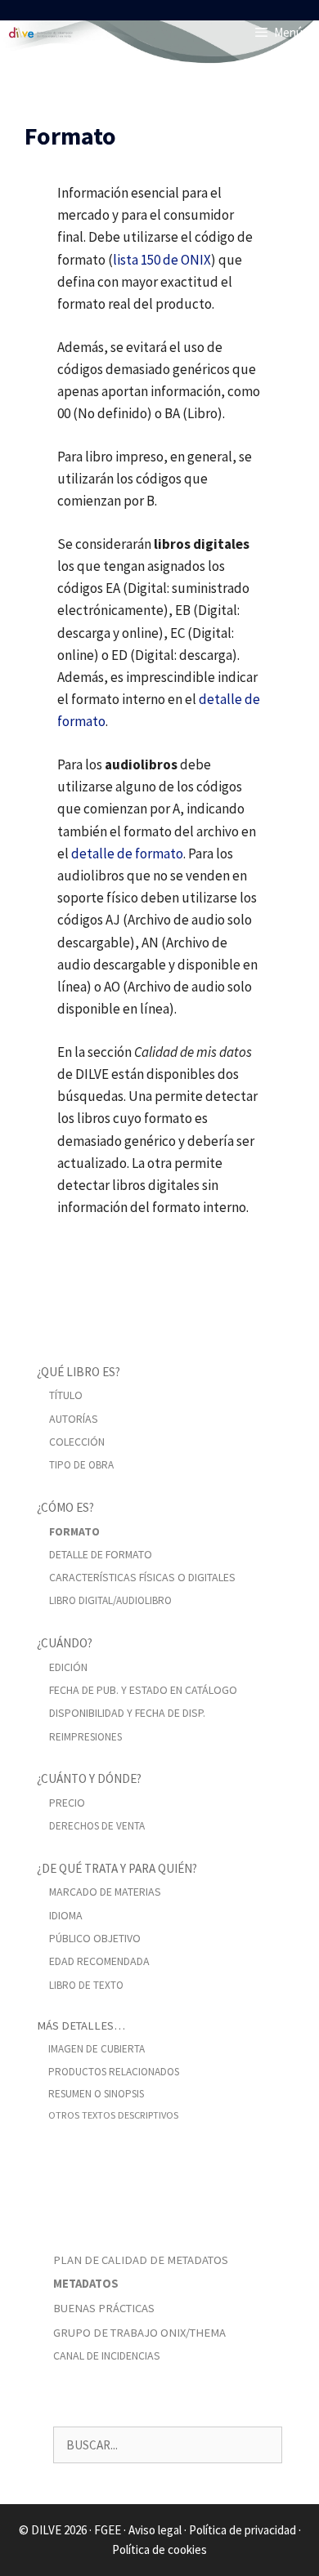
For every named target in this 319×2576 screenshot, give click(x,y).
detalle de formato (127, 853)
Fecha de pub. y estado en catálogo (143, 1690)
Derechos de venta (97, 1826)
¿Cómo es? (65, 1507)
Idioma (66, 1915)
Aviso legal (155, 2530)
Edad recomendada (99, 1961)
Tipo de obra (81, 1465)
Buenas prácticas (104, 2308)
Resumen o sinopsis (96, 2094)
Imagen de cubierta (97, 2049)
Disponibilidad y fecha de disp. (127, 1713)
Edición (68, 1667)
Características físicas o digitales (142, 1577)
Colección (77, 1442)
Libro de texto (86, 1985)
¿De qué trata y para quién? (117, 1868)
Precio (67, 1803)
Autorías (74, 1419)
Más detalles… (81, 2026)
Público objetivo (95, 1938)
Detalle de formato (101, 1554)
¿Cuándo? (65, 1643)
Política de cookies (159, 2549)
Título (66, 1395)
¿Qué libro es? (79, 1372)
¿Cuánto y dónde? (89, 1778)
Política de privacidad (243, 2530)
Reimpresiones (85, 1737)
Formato (74, 1531)
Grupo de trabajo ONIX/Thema (139, 2333)
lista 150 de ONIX (162, 260)
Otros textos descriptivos (113, 2115)
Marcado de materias (105, 1892)
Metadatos (86, 2284)
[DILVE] (41, 33)
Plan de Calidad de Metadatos (141, 2260)
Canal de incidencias (107, 2355)
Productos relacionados (114, 2072)
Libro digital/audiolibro (110, 1600)
